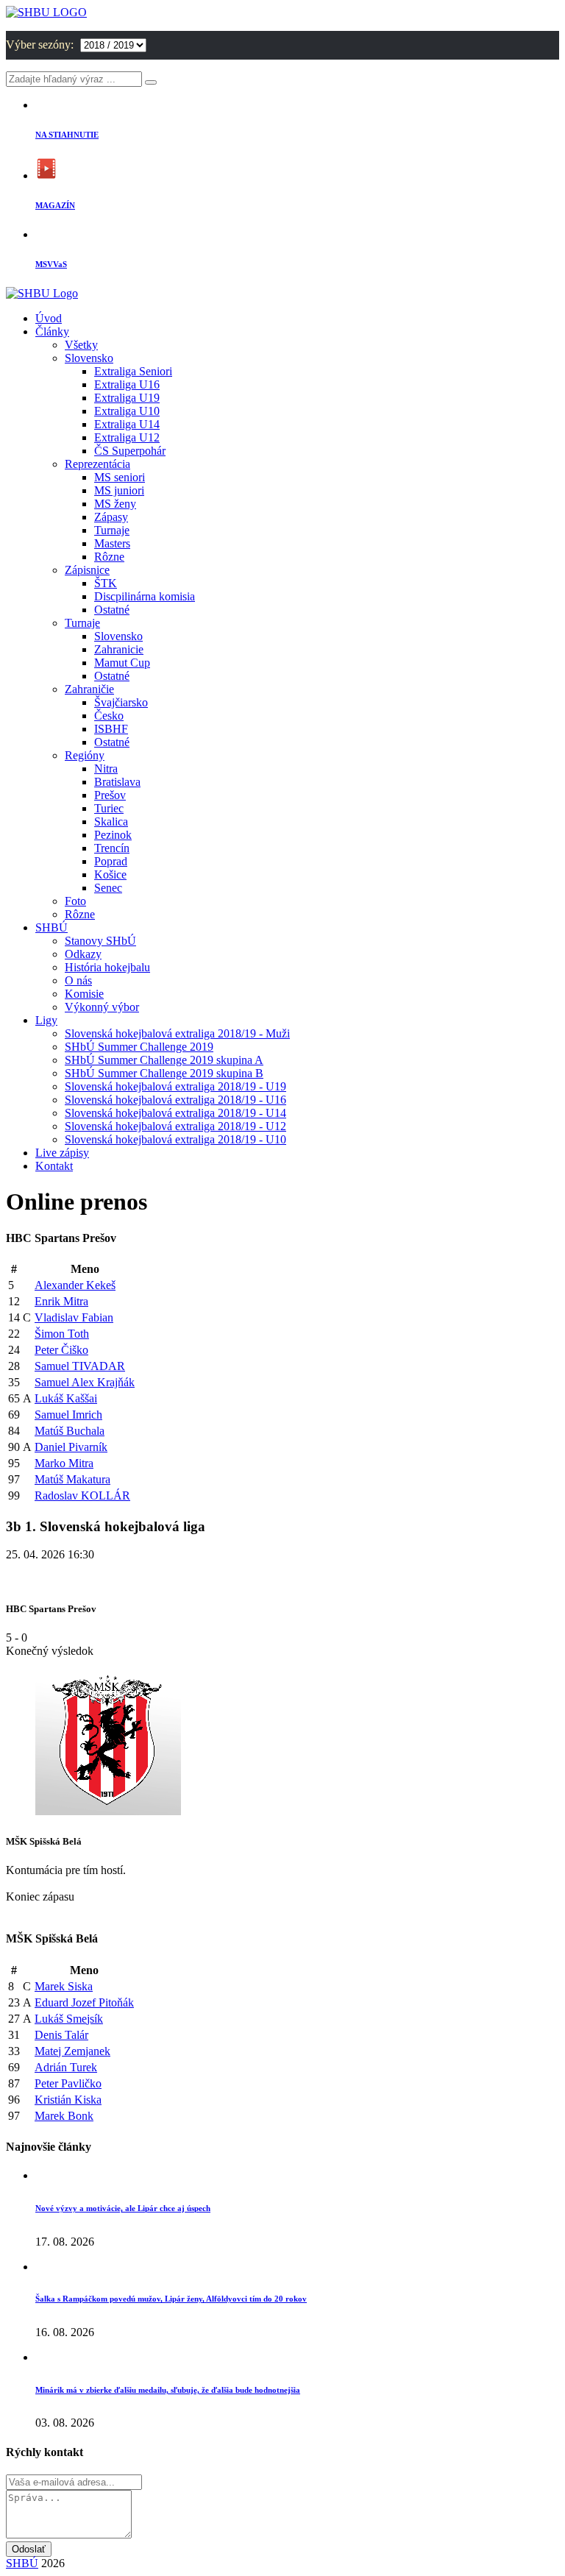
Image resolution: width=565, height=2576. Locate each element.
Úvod (49, 318)
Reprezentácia (97, 464)
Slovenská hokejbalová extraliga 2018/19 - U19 (175, 1086)
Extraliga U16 (127, 384)
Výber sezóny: (41, 45)
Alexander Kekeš (75, 1285)
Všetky (81, 345)
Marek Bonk (64, 2116)
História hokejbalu (107, 967)
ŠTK (106, 583)
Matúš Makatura (72, 1479)
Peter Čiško (61, 1350)
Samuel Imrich (68, 1415)
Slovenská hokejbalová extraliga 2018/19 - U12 (175, 1126)
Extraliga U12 (127, 437)
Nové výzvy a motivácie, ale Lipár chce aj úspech (123, 2208)
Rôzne (109, 557)
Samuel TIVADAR (80, 1366)
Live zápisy (62, 1153)
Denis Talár (61, 2035)
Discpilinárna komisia (145, 596)
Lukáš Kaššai (66, 1398)
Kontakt (54, 1166)
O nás (78, 980)
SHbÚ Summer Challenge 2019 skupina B (164, 1073)
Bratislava (117, 782)
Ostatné (112, 610)
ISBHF (111, 729)
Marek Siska (64, 1986)
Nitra (106, 769)
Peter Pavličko (68, 2083)
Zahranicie (119, 649)
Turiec (109, 808)
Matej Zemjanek (72, 2051)
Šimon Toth (62, 1334)
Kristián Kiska (68, 2100)
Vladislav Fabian (74, 1317)
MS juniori (119, 490)
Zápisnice (87, 570)
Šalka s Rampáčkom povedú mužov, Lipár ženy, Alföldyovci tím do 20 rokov (171, 2299)
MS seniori (120, 477)
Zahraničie (89, 689)
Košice (110, 874)
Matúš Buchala (70, 1431)
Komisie (84, 994)
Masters (112, 543)
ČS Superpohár (130, 451)
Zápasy (111, 517)
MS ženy (115, 504)
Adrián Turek (66, 2067)
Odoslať (29, 2549)
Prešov (110, 795)
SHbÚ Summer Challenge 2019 (139, 1047)
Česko (109, 716)
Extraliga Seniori (133, 371)
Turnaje (112, 530)
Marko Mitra (64, 1463)
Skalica (111, 822)
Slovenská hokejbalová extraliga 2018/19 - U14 (175, 1113)
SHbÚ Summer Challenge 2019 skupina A (164, 1060)
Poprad (111, 861)
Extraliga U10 (127, 411)
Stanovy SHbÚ (100, 941)
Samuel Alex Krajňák (85, 1382)
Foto (75, 901)
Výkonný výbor (102, 1007)
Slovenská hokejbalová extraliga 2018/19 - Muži (177, 1033)
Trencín (112, 848)
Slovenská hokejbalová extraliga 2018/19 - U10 (175, 1139)
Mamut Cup (122, 663)
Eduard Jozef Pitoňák (84, 2002)
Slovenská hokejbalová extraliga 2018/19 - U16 (175, 1100)
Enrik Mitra (61, 1301)
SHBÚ (51, 927)
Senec (108, 888)
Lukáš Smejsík (69, 2019)
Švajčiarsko (121, 702)
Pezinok (113, 835)
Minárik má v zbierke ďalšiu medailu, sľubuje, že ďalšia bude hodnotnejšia (168, 2390)
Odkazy (83, 954)
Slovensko (89, 358)
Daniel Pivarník (71, 1447)
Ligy (46, 1020)
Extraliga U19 (127, 398)
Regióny (85, 755)
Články (52, 331)
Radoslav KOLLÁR (82, 1495)
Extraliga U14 (127, 424)
